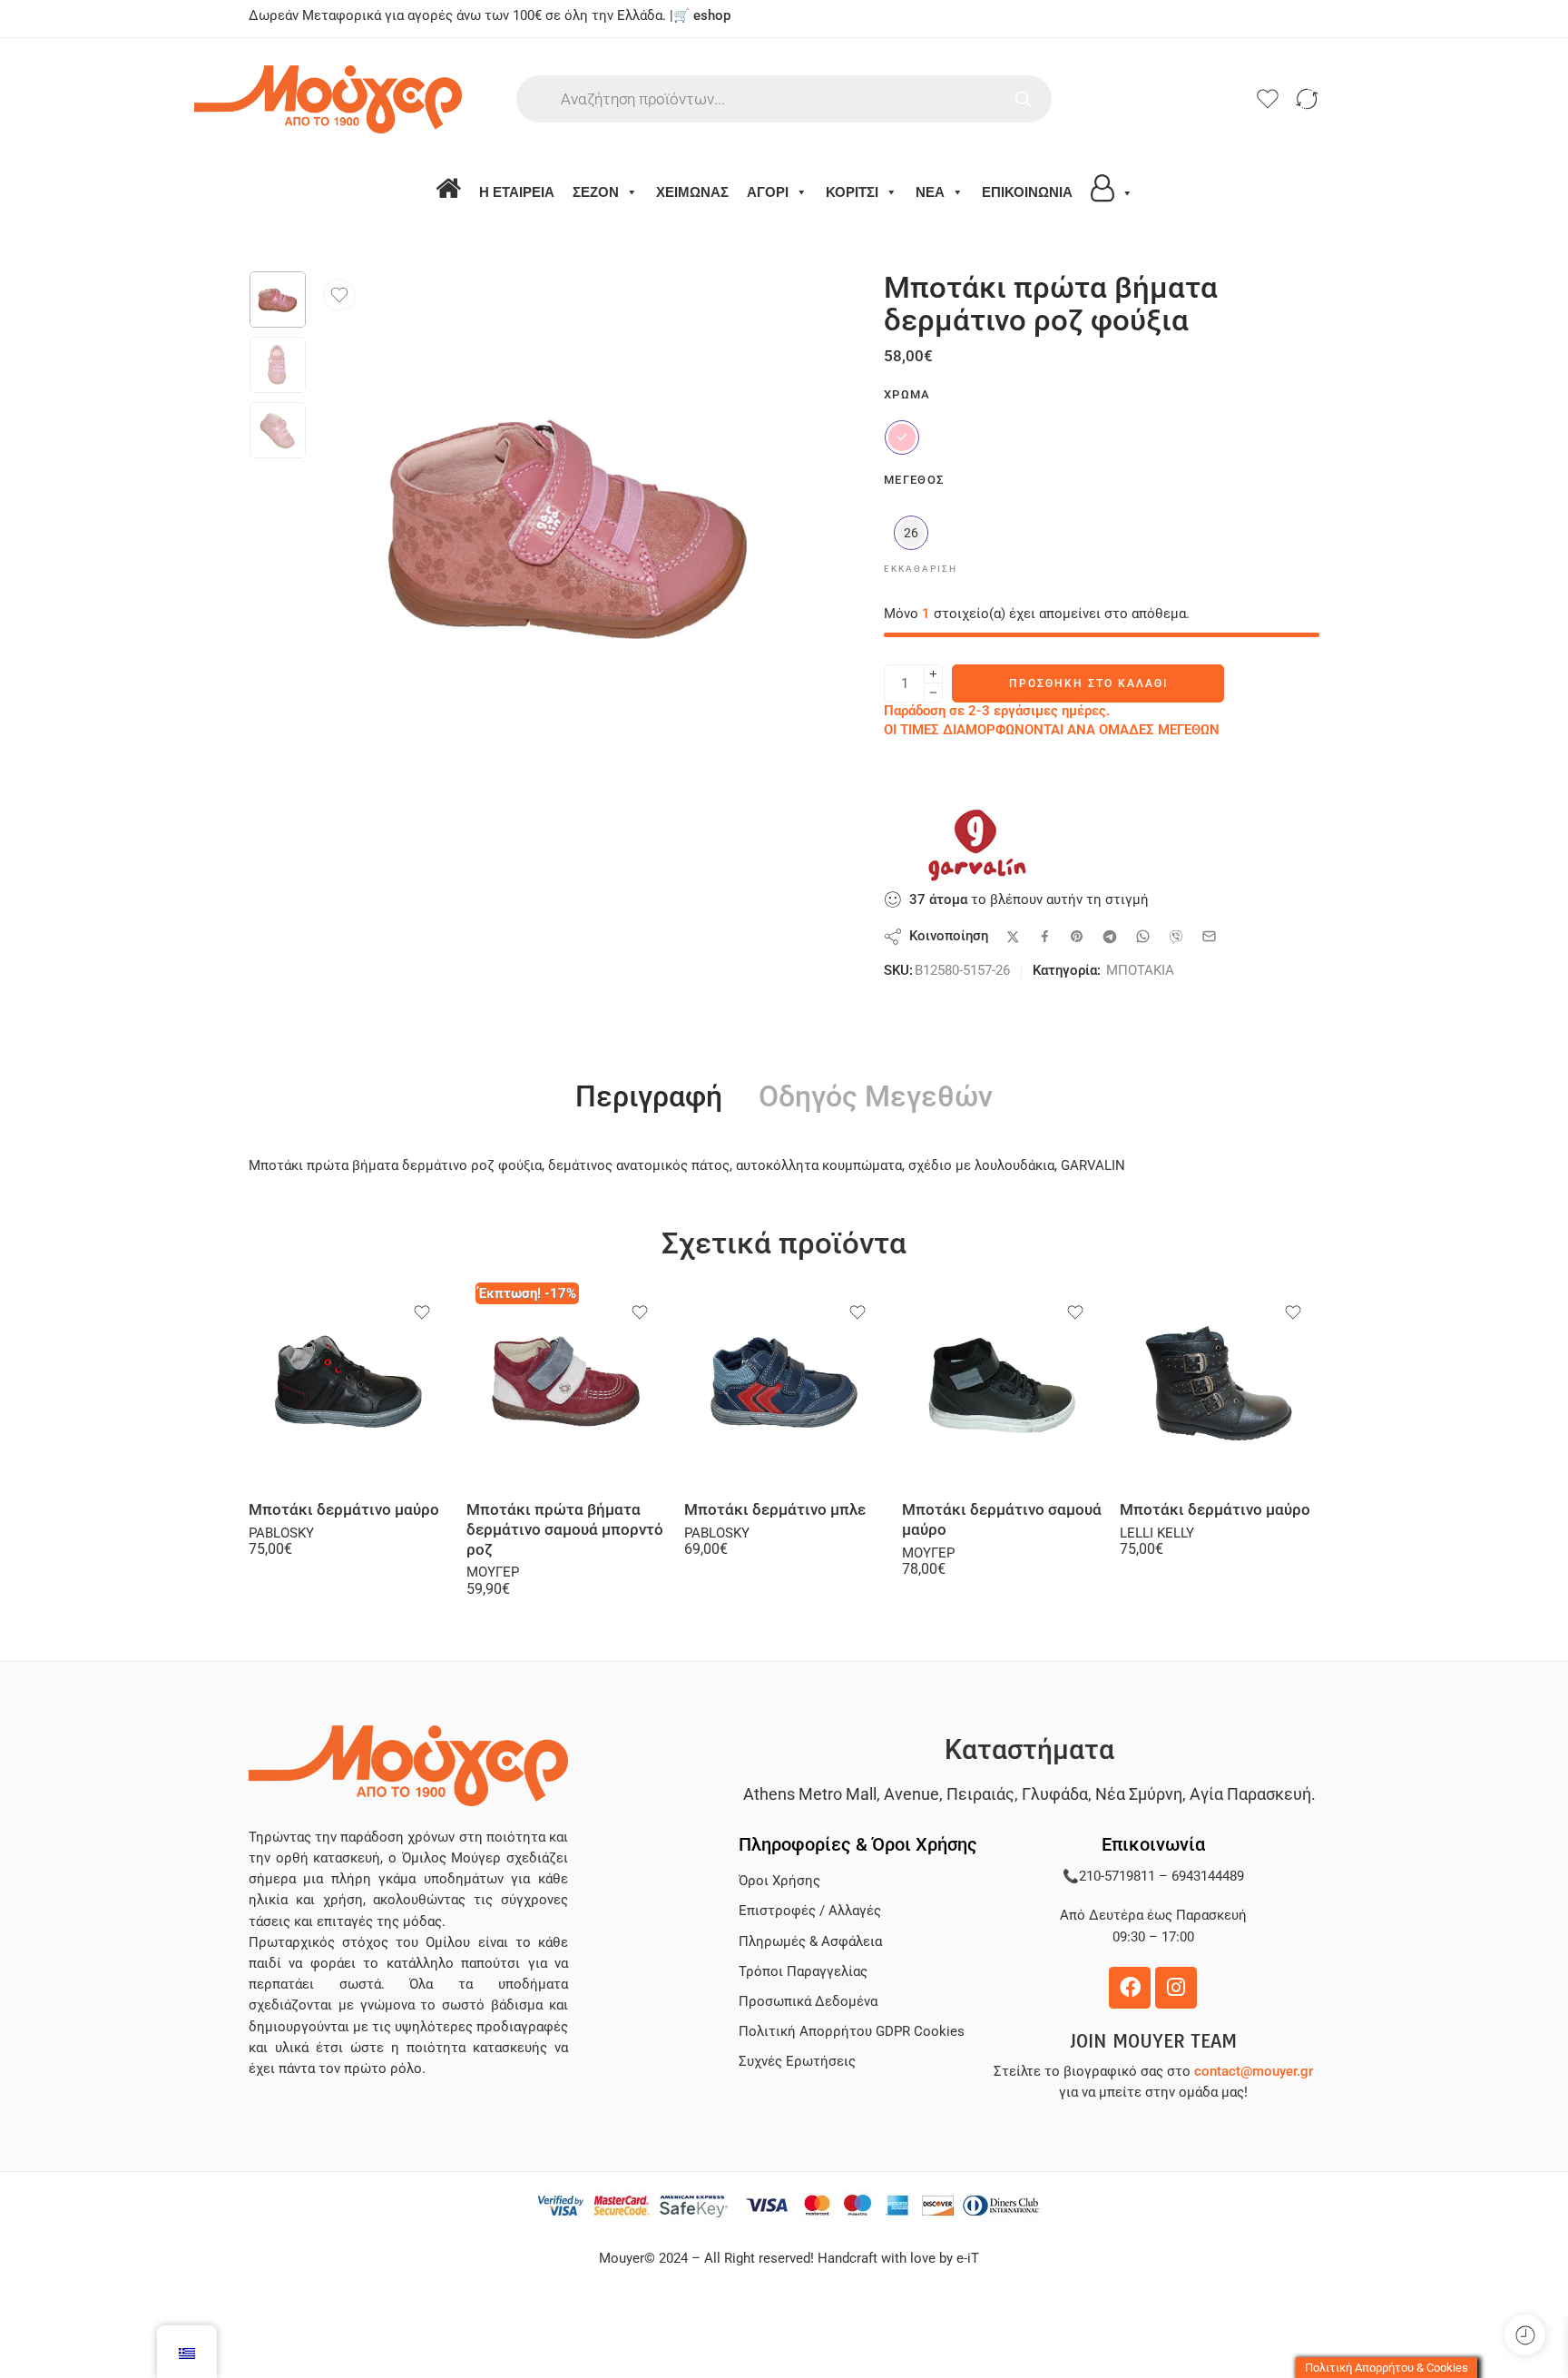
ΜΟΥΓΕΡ (493, 1572)
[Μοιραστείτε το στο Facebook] (1045, 936)
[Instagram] (1176, 1988)
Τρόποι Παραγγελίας (803, 1972)
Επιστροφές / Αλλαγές (810, 1911)
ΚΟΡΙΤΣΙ (852, 192)
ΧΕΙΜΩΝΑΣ (692, 192)
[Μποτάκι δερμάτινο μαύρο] (348, 1387)
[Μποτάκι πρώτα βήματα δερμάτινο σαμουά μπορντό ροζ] (566, 1387)
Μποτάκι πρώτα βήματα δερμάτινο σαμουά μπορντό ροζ (565, 1529)
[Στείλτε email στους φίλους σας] (1209, 936)
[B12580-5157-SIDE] (278, 300)
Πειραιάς (980, 1794)
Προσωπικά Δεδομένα (808, 2002)
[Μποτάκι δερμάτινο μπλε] (784, 1387)
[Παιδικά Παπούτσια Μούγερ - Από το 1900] (382, 99)
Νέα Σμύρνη (1139, 1794)
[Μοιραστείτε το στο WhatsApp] (1143, 936)
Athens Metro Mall (810, 1794)
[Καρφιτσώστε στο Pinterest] (1077, 937)
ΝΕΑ (930, 192)
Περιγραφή (649, 1097)
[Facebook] (1130, 1988)
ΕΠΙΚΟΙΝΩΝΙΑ (1027, 192)
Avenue (911, 1794)
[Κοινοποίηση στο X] (1013, 937)
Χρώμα (907, 394)
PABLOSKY (281, 1533)
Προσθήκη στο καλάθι (1088, 683)
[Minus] (933, 693)
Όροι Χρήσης (779, 1881)
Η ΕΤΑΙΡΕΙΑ (517, 192)
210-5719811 (1117, 1877)
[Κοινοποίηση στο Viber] (1176, 937)
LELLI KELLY (1157, 1533)
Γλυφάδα (1055, 1794)
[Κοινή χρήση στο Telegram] (1110, 937)
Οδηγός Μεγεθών (876, 1097)
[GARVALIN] (975, 844)
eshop (712, 16)
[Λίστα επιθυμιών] (339, 295)
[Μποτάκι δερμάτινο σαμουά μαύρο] (1002, 1387)
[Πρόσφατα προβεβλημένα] (1525, 2335)
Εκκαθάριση (921, 569)
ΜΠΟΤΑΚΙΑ (1140, 971)
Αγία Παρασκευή (1250, 1794)
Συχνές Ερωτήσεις (797, 2062)
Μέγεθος (914, 480)
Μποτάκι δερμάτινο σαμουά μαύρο (1002, 1520)
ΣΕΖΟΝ (596, 192)
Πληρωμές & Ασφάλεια (810, 1942)
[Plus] (933, 674)
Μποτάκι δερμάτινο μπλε (775, 1510)
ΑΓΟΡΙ (768, 192)
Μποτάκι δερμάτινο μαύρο (344, 1510)
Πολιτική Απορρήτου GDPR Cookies (852, 2032)
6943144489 (1208, 1877)
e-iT (966, 2259)
